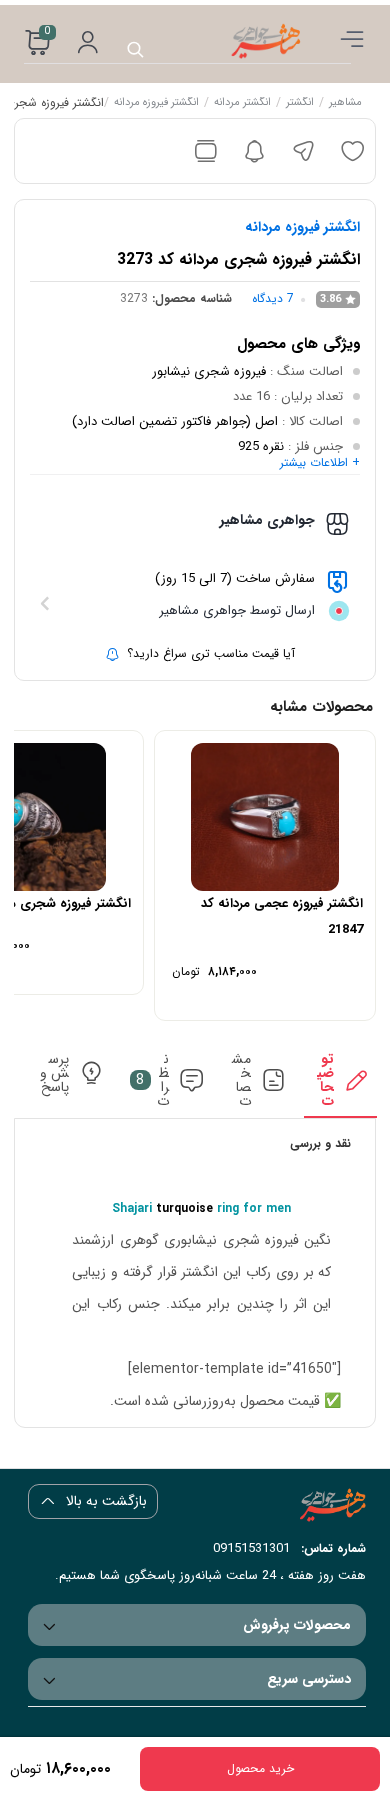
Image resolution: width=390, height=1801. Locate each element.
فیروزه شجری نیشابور (209, 371)
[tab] (340, 1085)
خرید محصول (260, 1768)
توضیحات (325, 1080)
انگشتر (299, 104)
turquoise (184, 1208)
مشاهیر (344, 104)
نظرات (152, 1080)
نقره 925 (261, 446)
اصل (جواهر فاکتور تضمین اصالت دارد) (175, 421)
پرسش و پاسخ (54, 1073)
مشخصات (241, 1080)
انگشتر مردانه (241, 104)
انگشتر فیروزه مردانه (155, 104)
